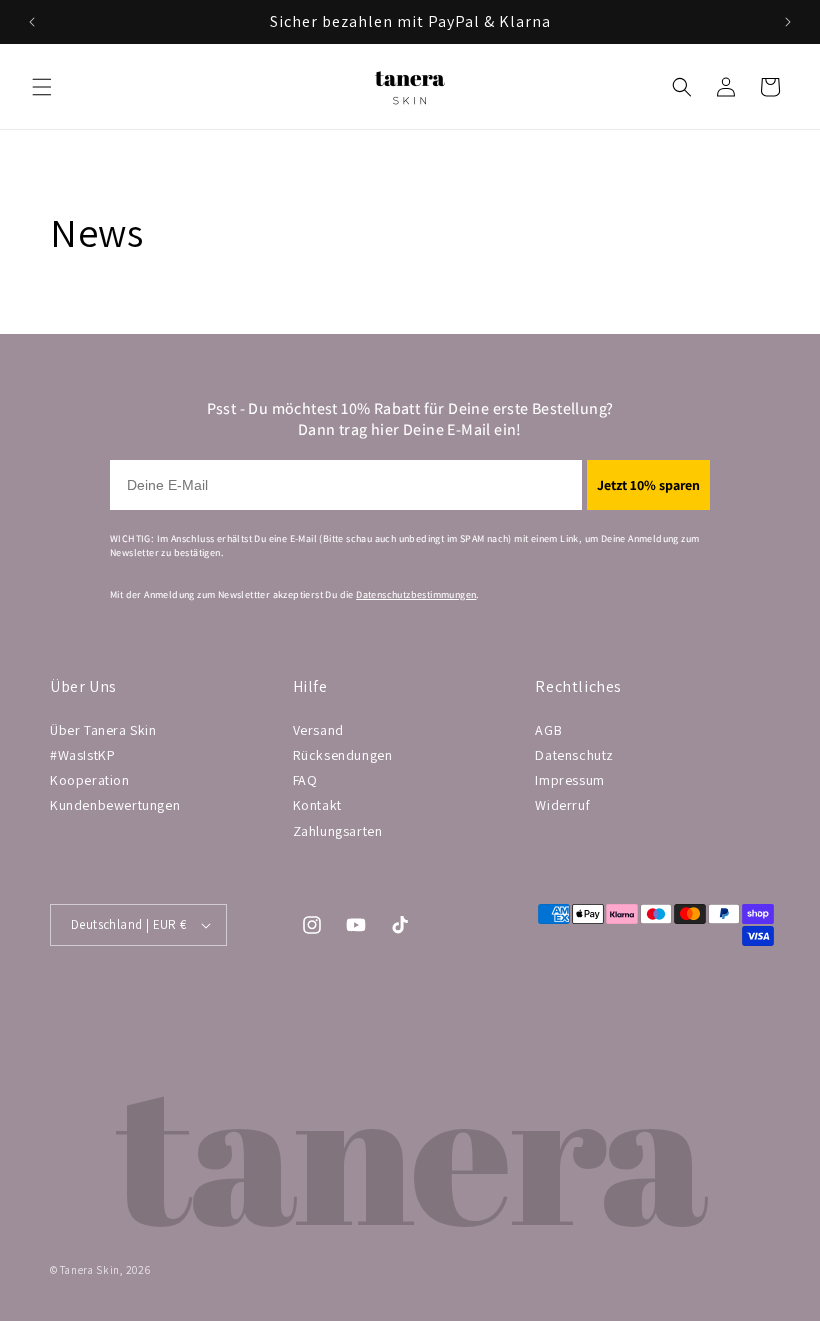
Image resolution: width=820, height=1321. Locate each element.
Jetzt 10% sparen (648, 485)
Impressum (569, 780)
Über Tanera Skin (103, 730)
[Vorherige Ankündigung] (32, 22)
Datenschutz (574, 755)
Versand (318, 730)
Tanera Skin (90, 1270)
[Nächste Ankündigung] (788, 22)
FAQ (305, 780)
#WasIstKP (82, 755)
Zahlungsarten (338, 831)
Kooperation (90, 780)
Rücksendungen (343, 755)
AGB (548, 730)
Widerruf (562, 805)
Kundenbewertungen (115, 805)
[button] (42, 87)
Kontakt (317, 805)
